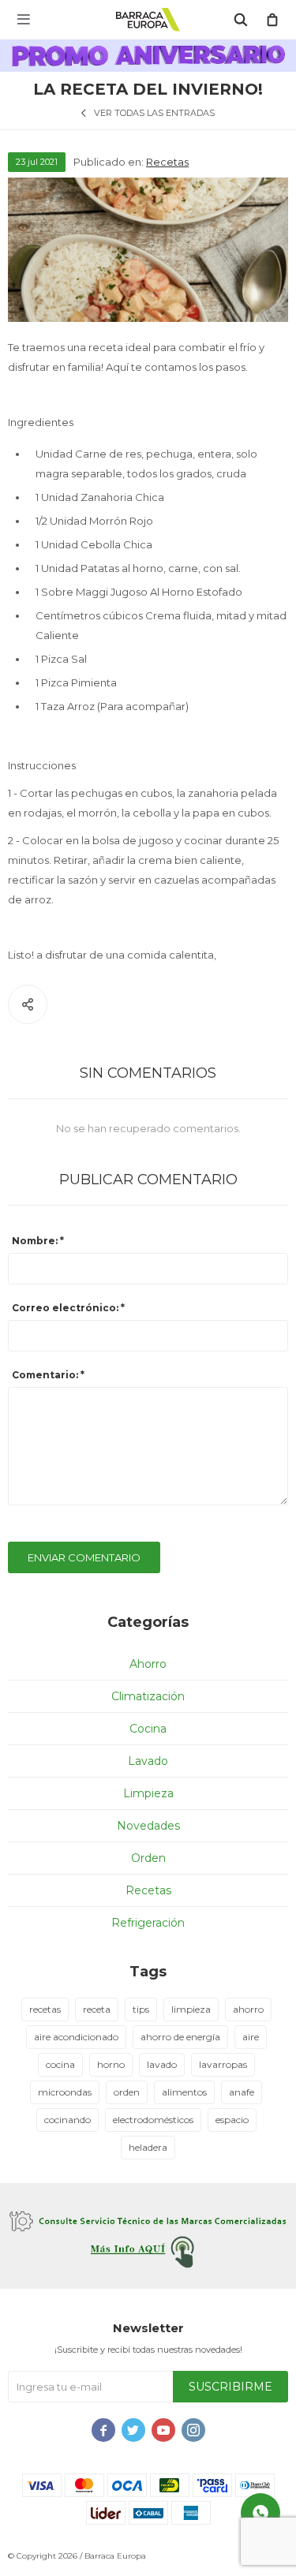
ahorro (248, 2009)
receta (97, 2009)
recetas (45, 2009)
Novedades (148, 1826)
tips (141, 2009)
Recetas (167, 162)
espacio (232, 2120)
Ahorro (148, 1664)
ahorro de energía (180, 2037)
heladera (148, 2147)
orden (127, 2092)
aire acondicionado (76, 2037)
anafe (242, 2092)
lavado (162, 2064)
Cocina (148, 1729)
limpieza (191, 2009)
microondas (65, 2092)
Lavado (148, 1761)
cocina (60, 2064)
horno (111, 2064)
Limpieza (148, 1793)
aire (251, 2037)
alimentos (184, 2092)
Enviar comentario (84, 1557)
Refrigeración (148, 1923)
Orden (148, 1858)
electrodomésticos (153, 2120)
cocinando (67, 2120)
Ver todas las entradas (154, 113)
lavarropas (223, 2064)
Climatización (148, 1696)
